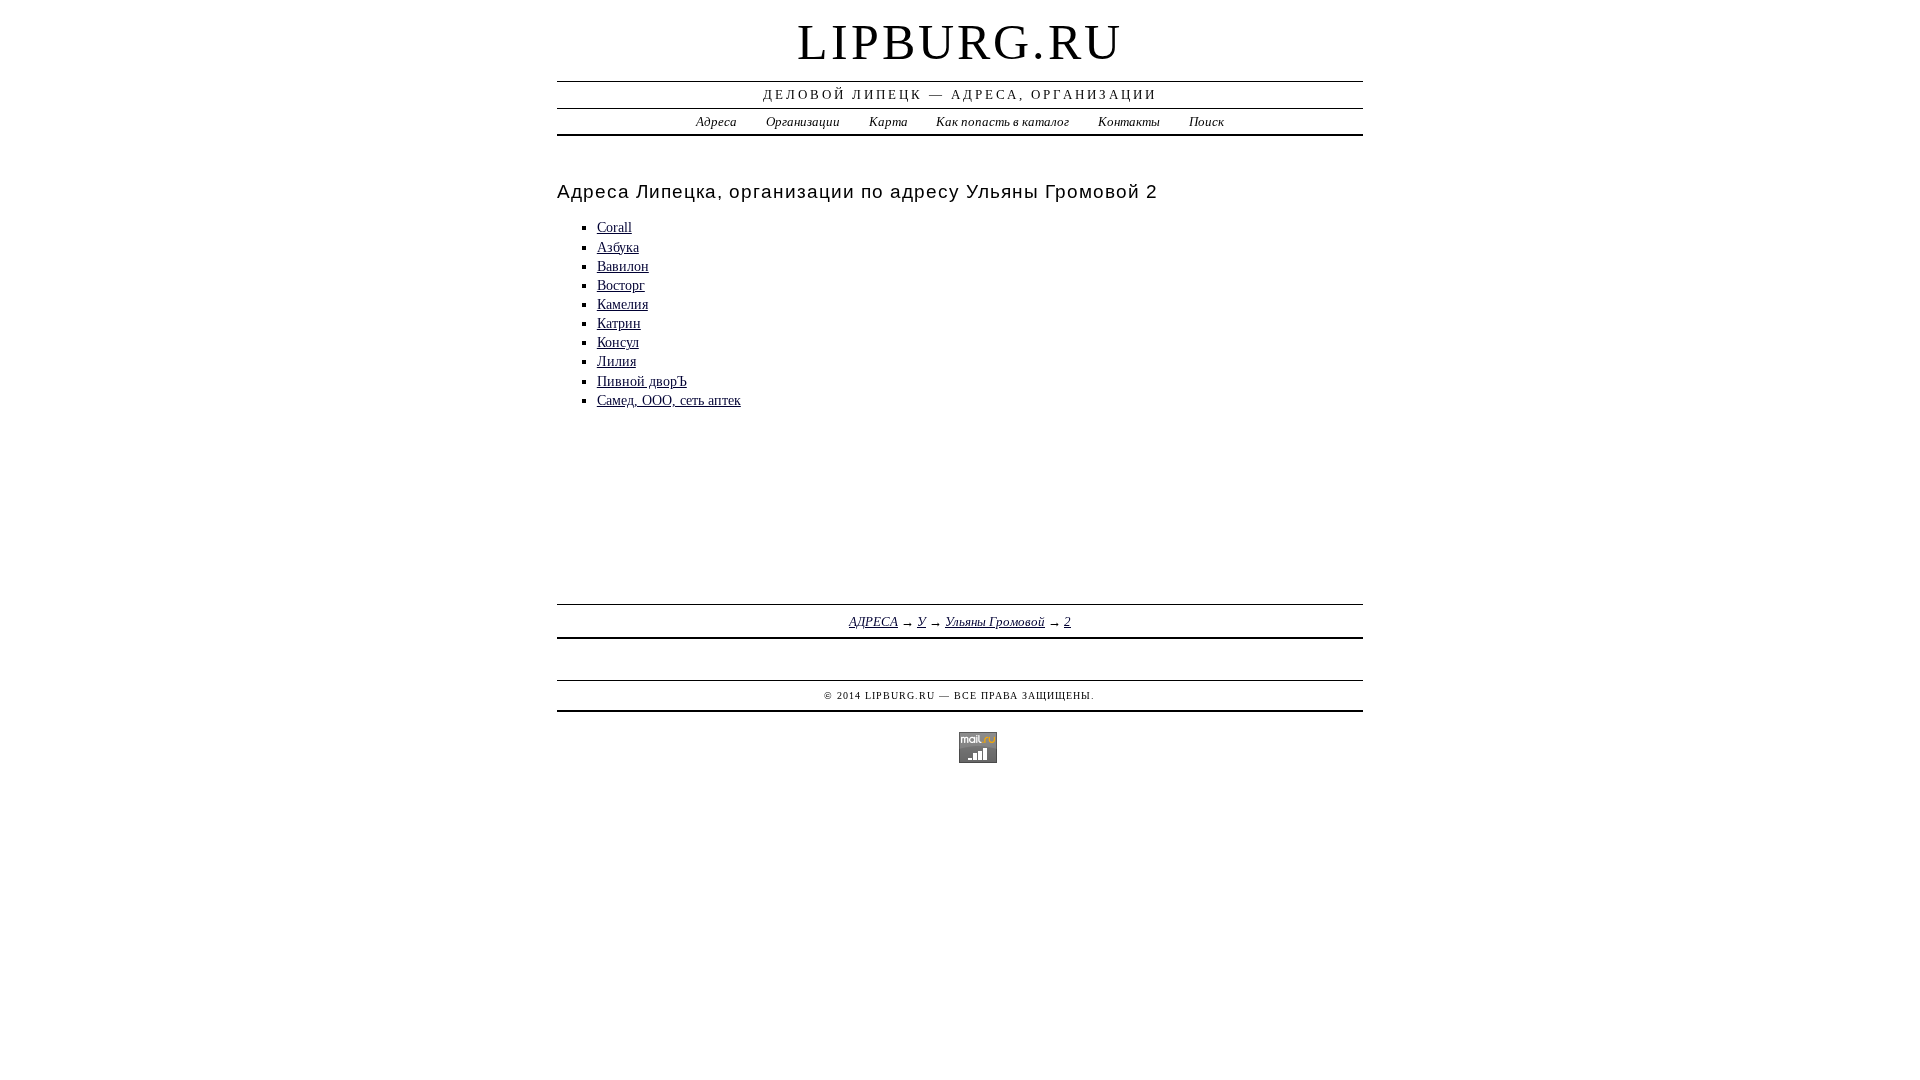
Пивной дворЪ (642, 381)
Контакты (1129, 121)
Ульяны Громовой (995, 621)
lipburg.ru (960, 42)
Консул (618, 342)
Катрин (619, 323)
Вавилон (623, 266)
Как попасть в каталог (1002, 121)
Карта (888, 121)
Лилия (616, 361)
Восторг (621, 285)
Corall (614, 227)
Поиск (1206, 121)
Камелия (622, 304)
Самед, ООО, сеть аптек (669, 400)
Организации (803, 121)
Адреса (716, 121)
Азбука (618, 247)
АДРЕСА (873, 621)
